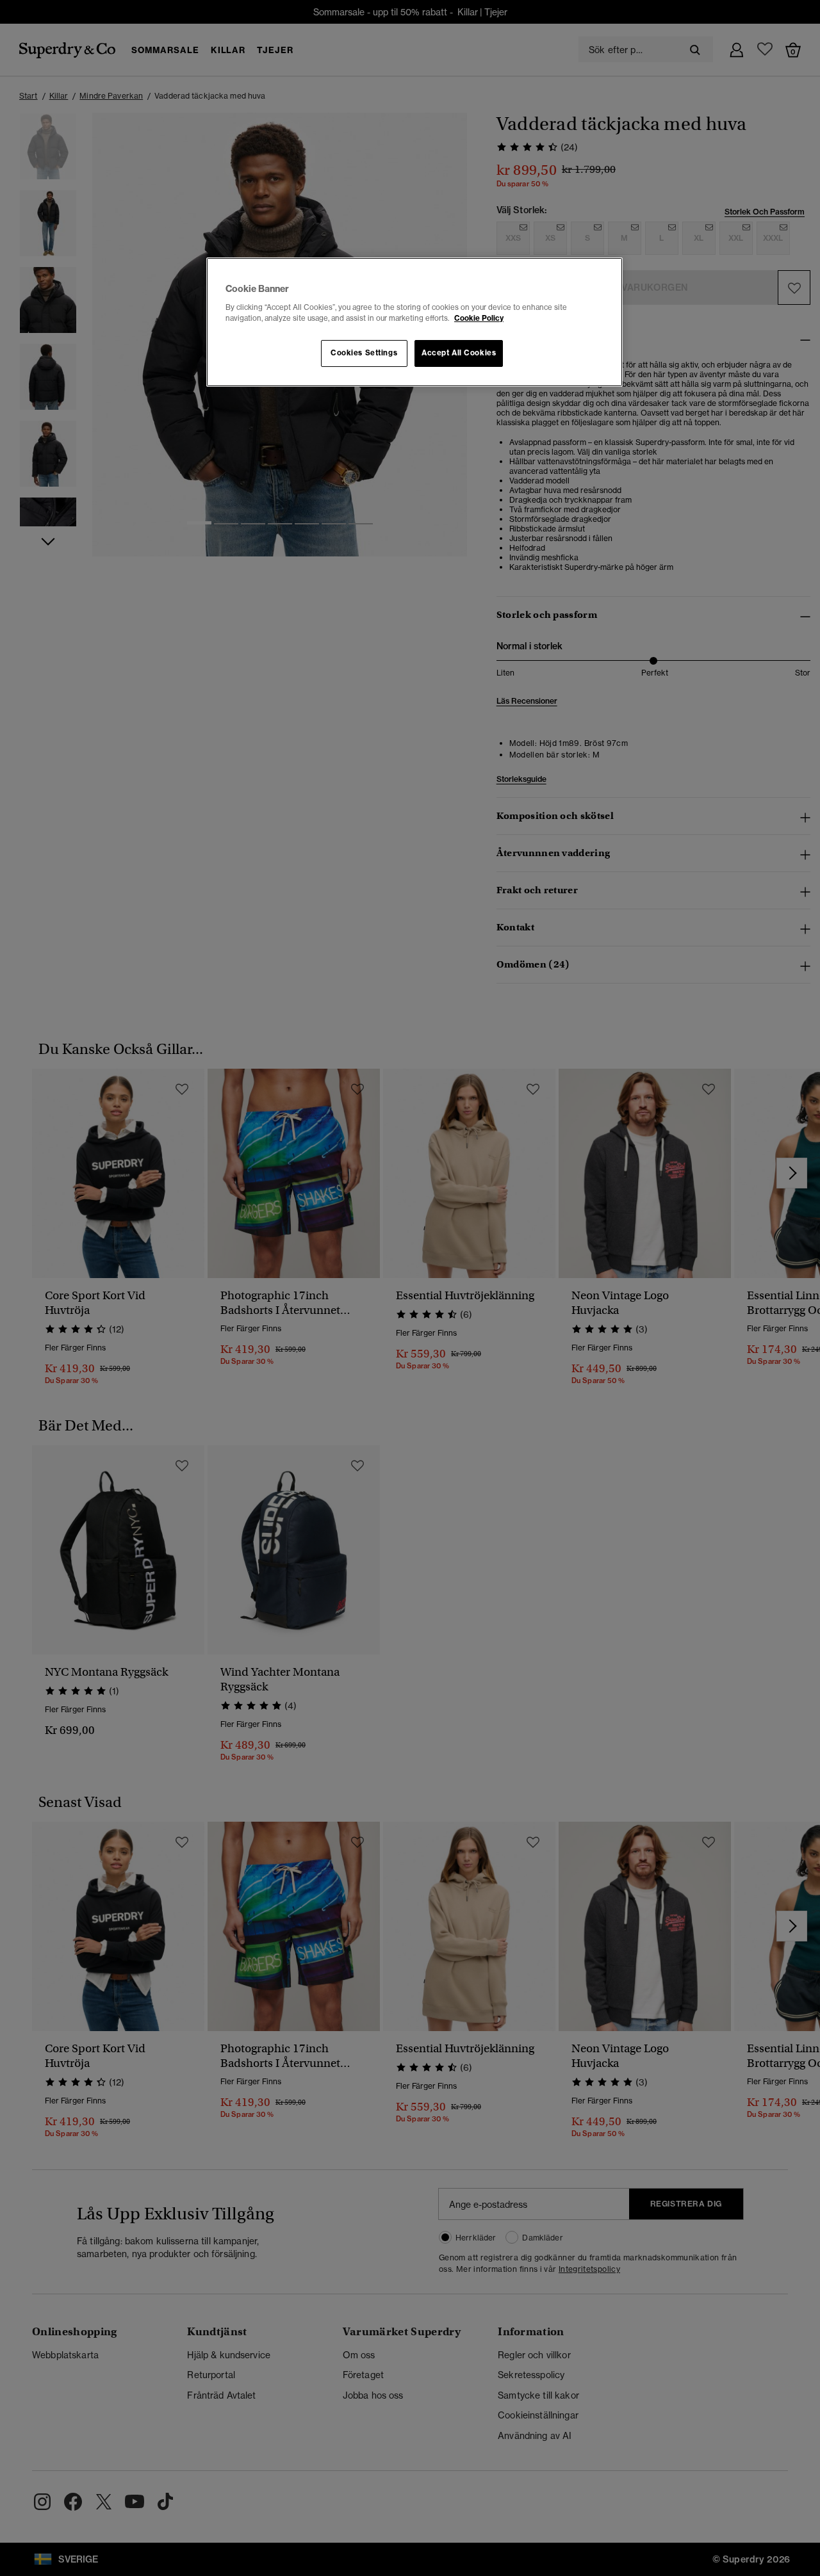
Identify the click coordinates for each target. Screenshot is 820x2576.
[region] (414, 322)
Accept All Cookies (459, 353)
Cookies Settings (364, 353)
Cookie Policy (479, 318)
